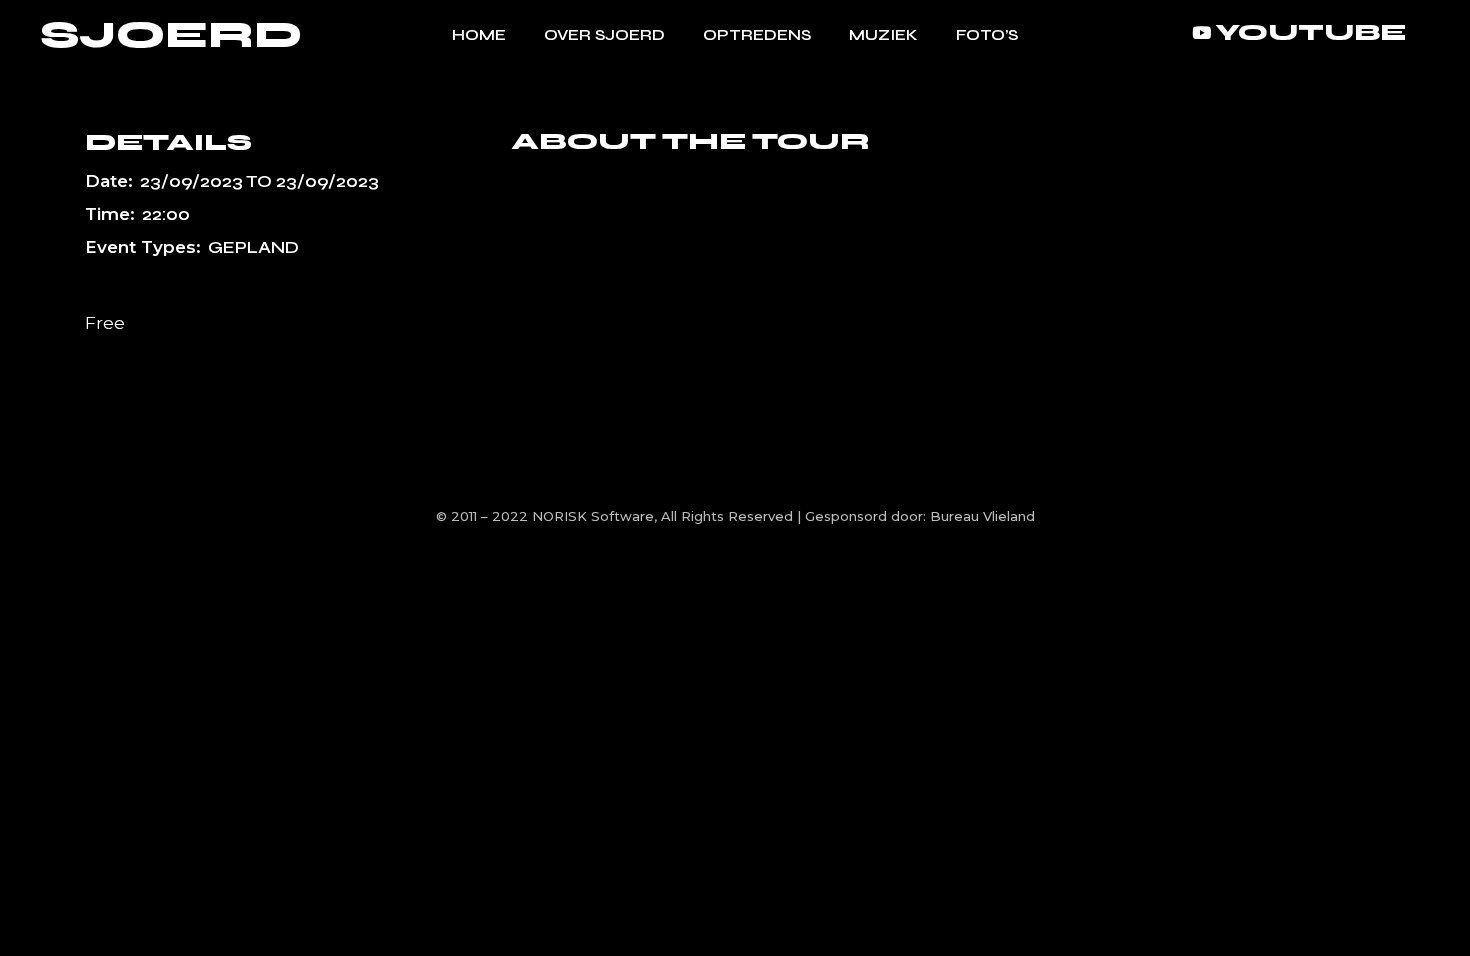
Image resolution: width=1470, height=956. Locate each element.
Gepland (253, 247)
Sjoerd (171, 35)
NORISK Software (593, 516)
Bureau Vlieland (982, 516)
